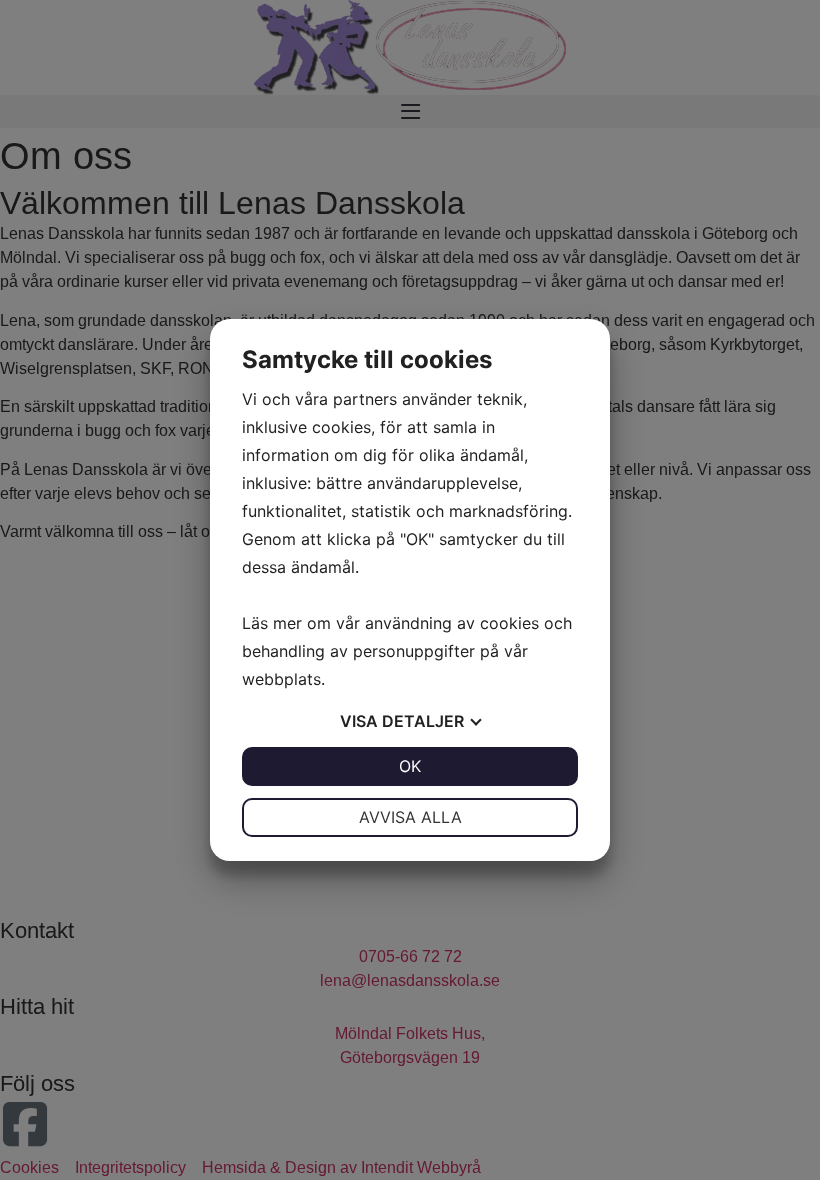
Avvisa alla (410, 817)
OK (410, 766)
